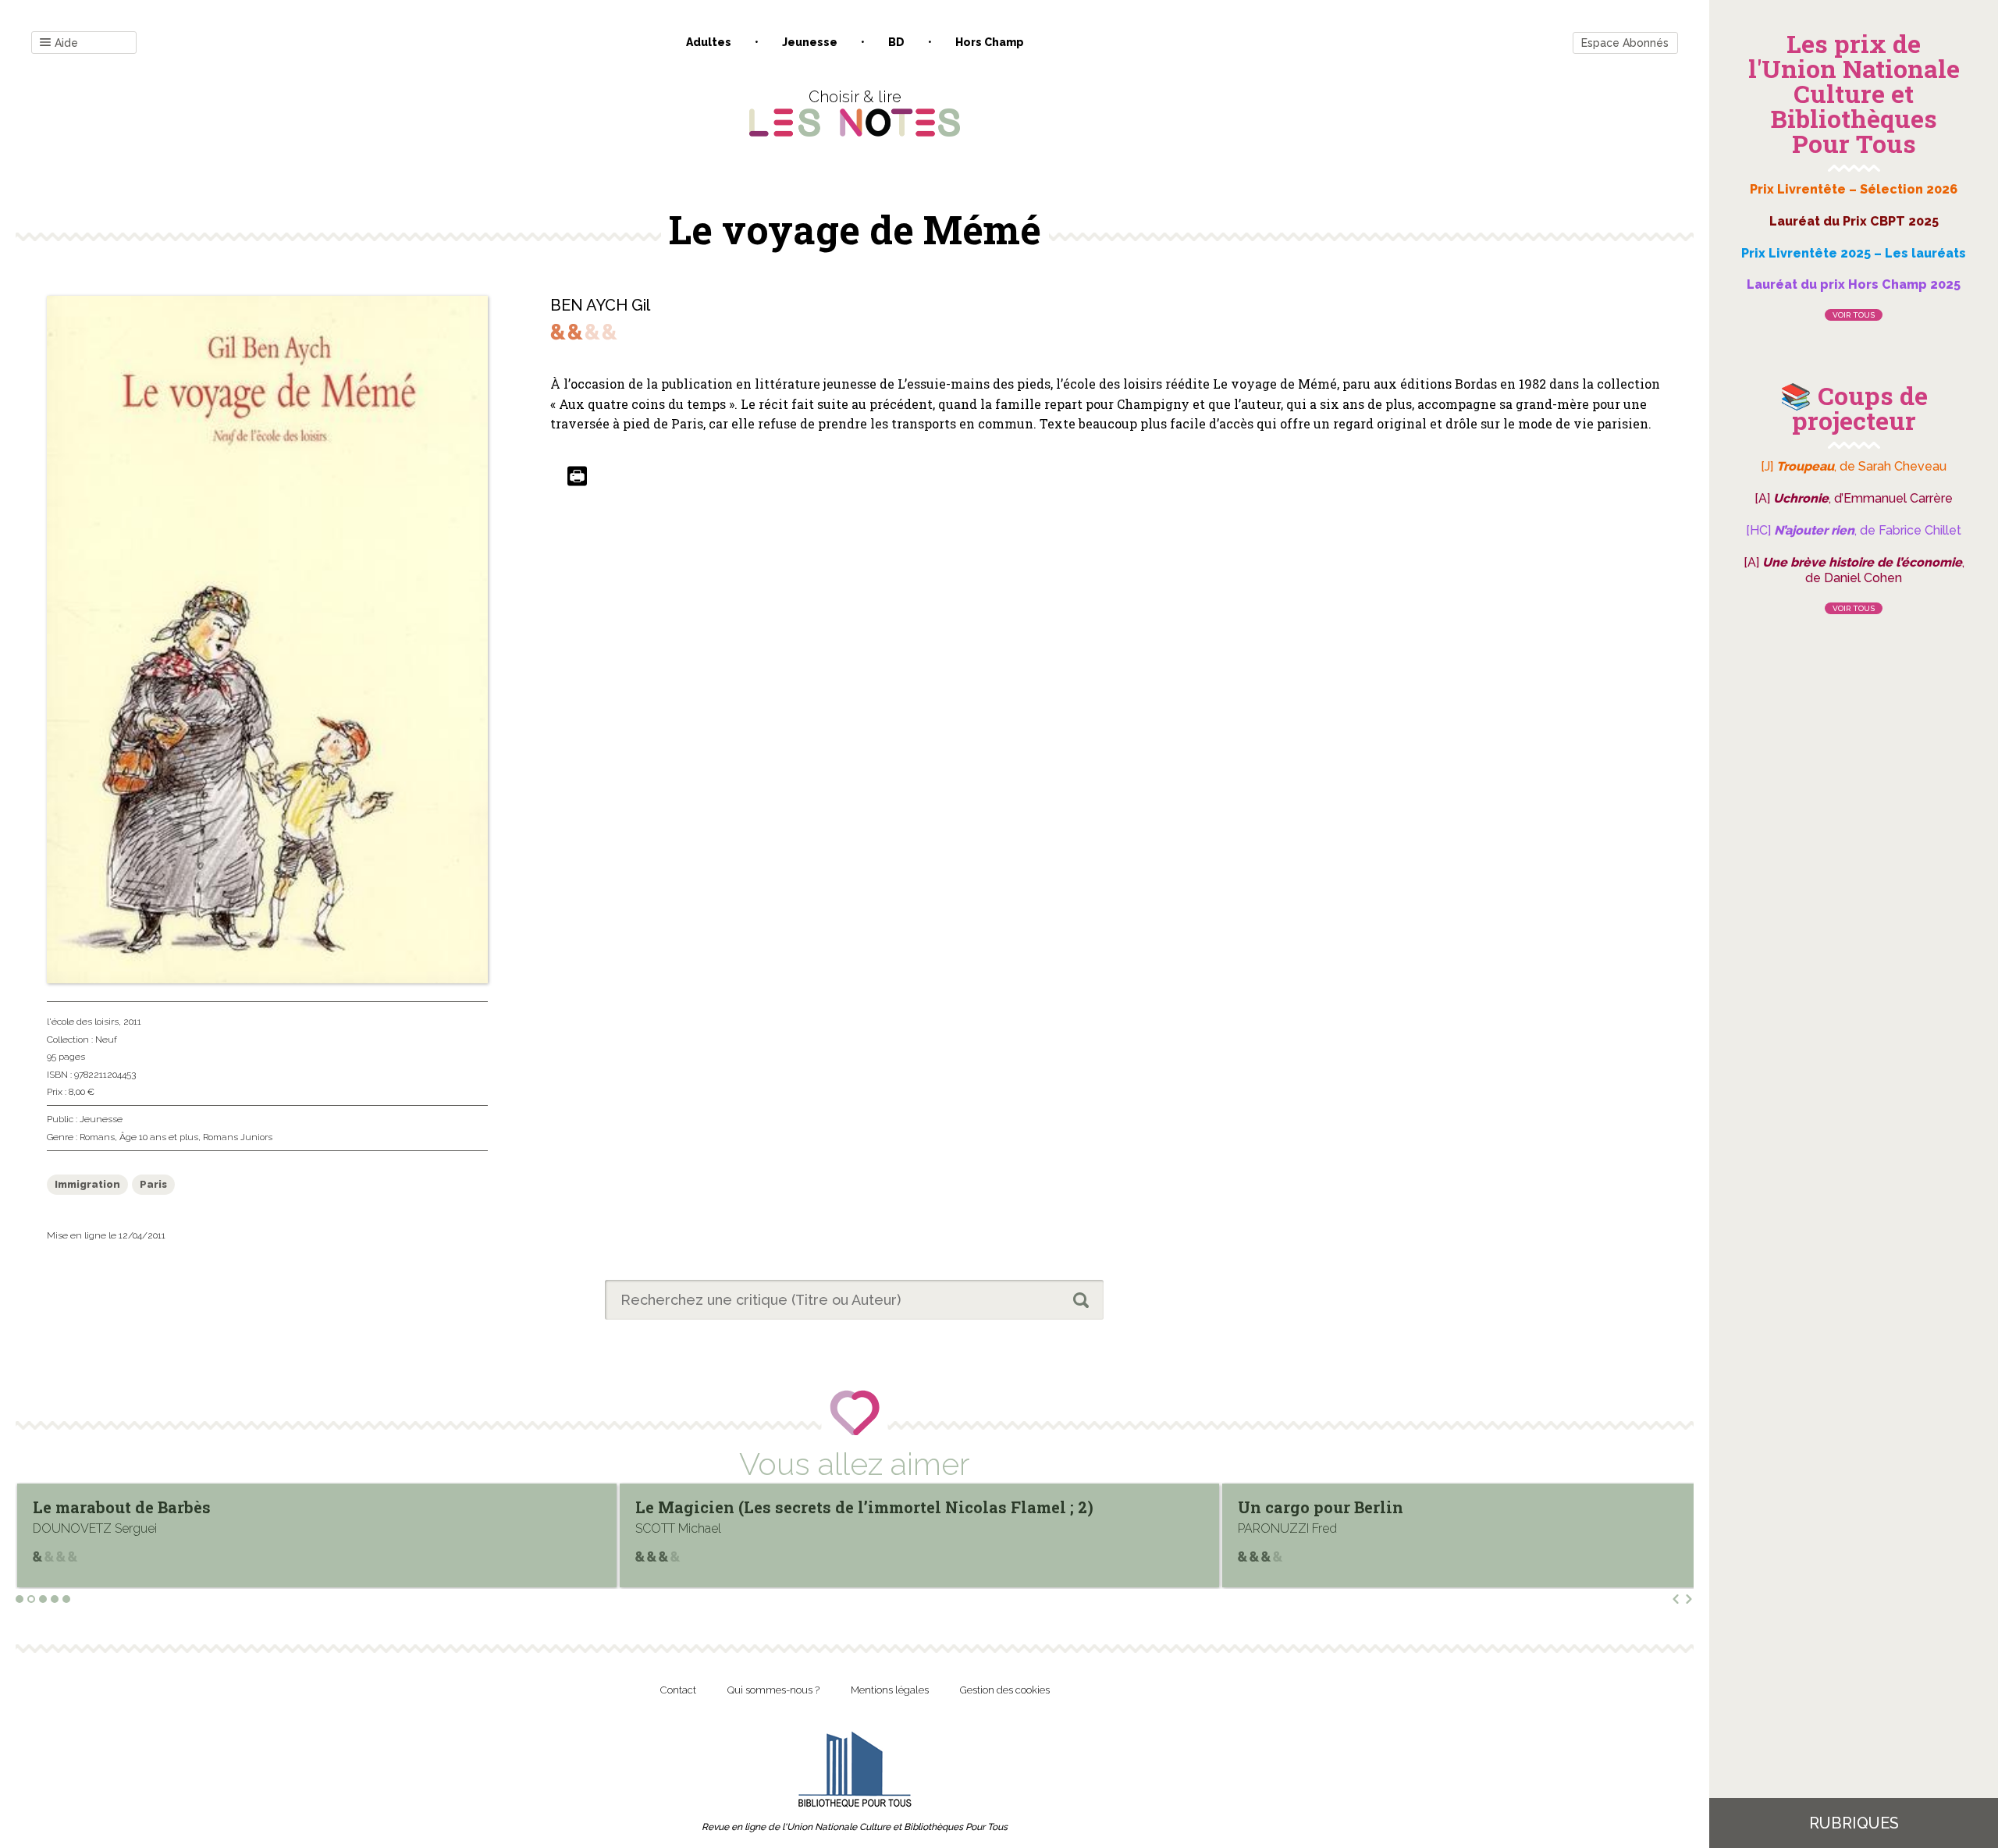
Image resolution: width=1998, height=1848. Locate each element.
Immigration (87, 1184)
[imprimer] (577, 477)
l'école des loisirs (83, 1022)
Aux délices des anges (1326, 1507)
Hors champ (990, 42)
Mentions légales (890, 1690)
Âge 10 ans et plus (159, 1137)
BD (896, 42)
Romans (97, 1137)
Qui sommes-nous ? (773, 1690)
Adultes (709, 42)
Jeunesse (810, 42)
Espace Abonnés (1625, 43)
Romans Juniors (238, 1137)
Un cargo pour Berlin (718, 1507)
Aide (66, 43)
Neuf (106, 1039)
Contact (678, 1690)
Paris (153, 1184)
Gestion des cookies (1005, 1690)
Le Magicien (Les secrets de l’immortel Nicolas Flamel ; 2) (262, 1507)
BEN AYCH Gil (600, 305)
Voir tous (1854, 315)
